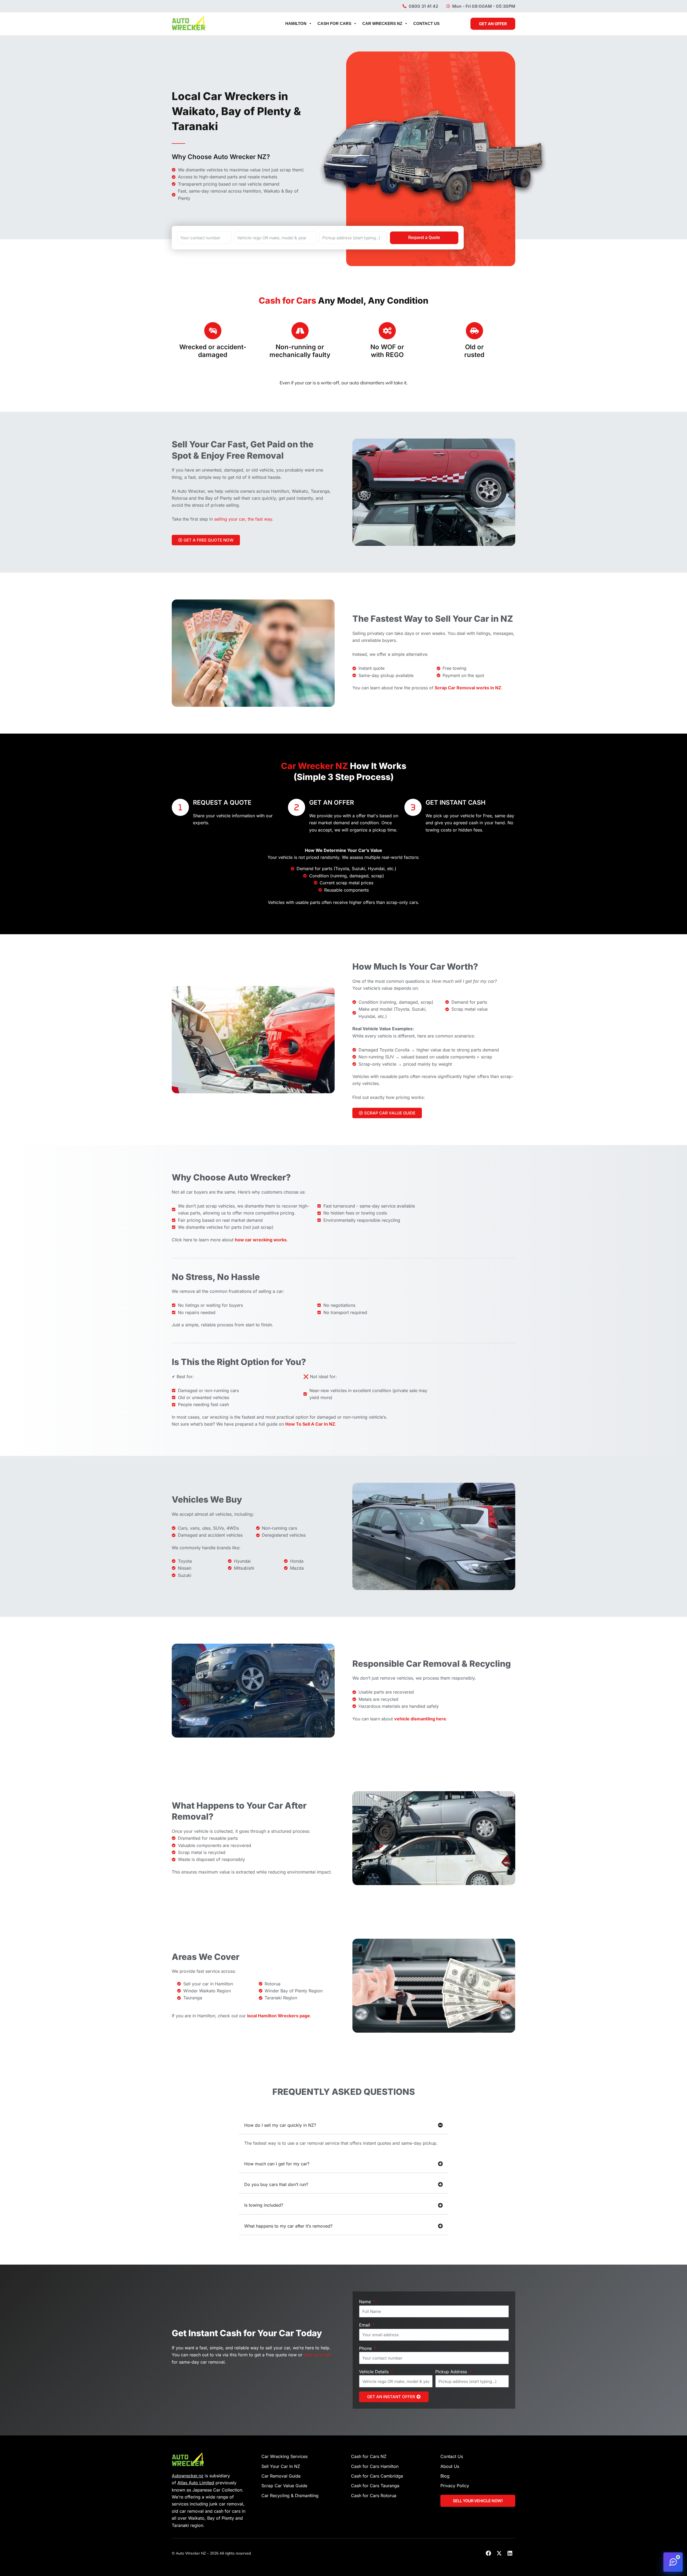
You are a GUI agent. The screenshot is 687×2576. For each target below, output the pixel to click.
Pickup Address (452, 2372)
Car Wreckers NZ (382, 23)
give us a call (317, 2355)
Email (365, 2325)
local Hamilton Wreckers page (279, 2016)
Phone (366, 2348)
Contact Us (426, 23)
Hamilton (296, 23)
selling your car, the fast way (243, 519)
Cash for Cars (334, 23)
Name (366, 2302)
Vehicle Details (374, 2372)
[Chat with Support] (673, 2562)
